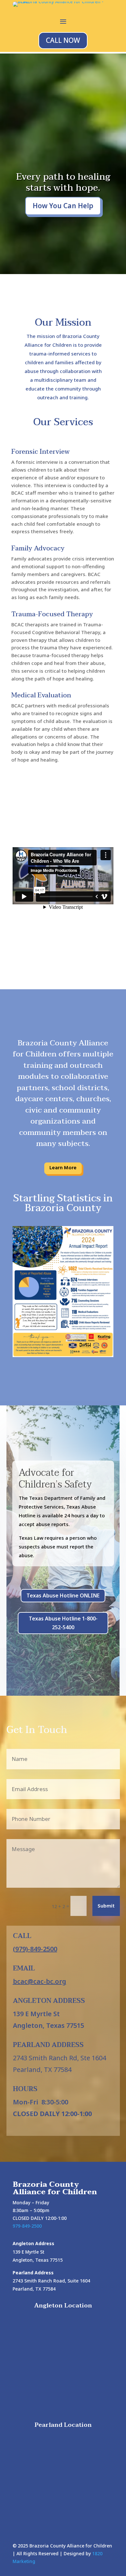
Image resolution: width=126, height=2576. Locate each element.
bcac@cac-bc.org (40, 1981)
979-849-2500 (27, 2226)
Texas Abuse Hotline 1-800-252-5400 (63, 1623)
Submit (106, 1906)
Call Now (63, 40)
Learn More (63, 1168)
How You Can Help (63, 206)
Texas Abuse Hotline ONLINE (63, 1595)
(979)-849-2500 (35, 1949)
